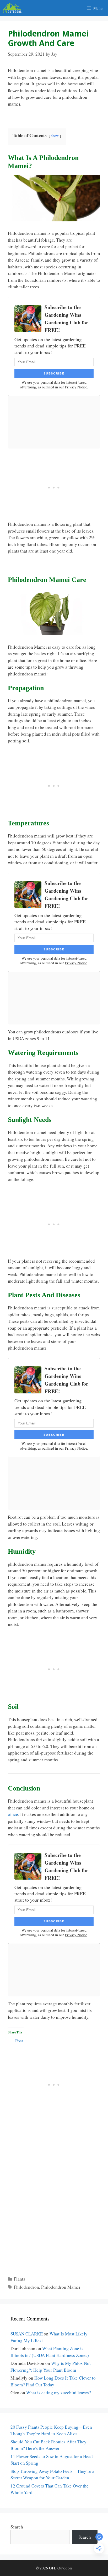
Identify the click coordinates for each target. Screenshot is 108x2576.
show (55, 136)
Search (17, 2527)
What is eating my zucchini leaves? (59, 2393)
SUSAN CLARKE (27, 2334)
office (13, 1814)
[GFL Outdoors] (13, 8)
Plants (20, 2279)
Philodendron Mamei (61, 2287)
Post (19, 2040)
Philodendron (26, 2287)
